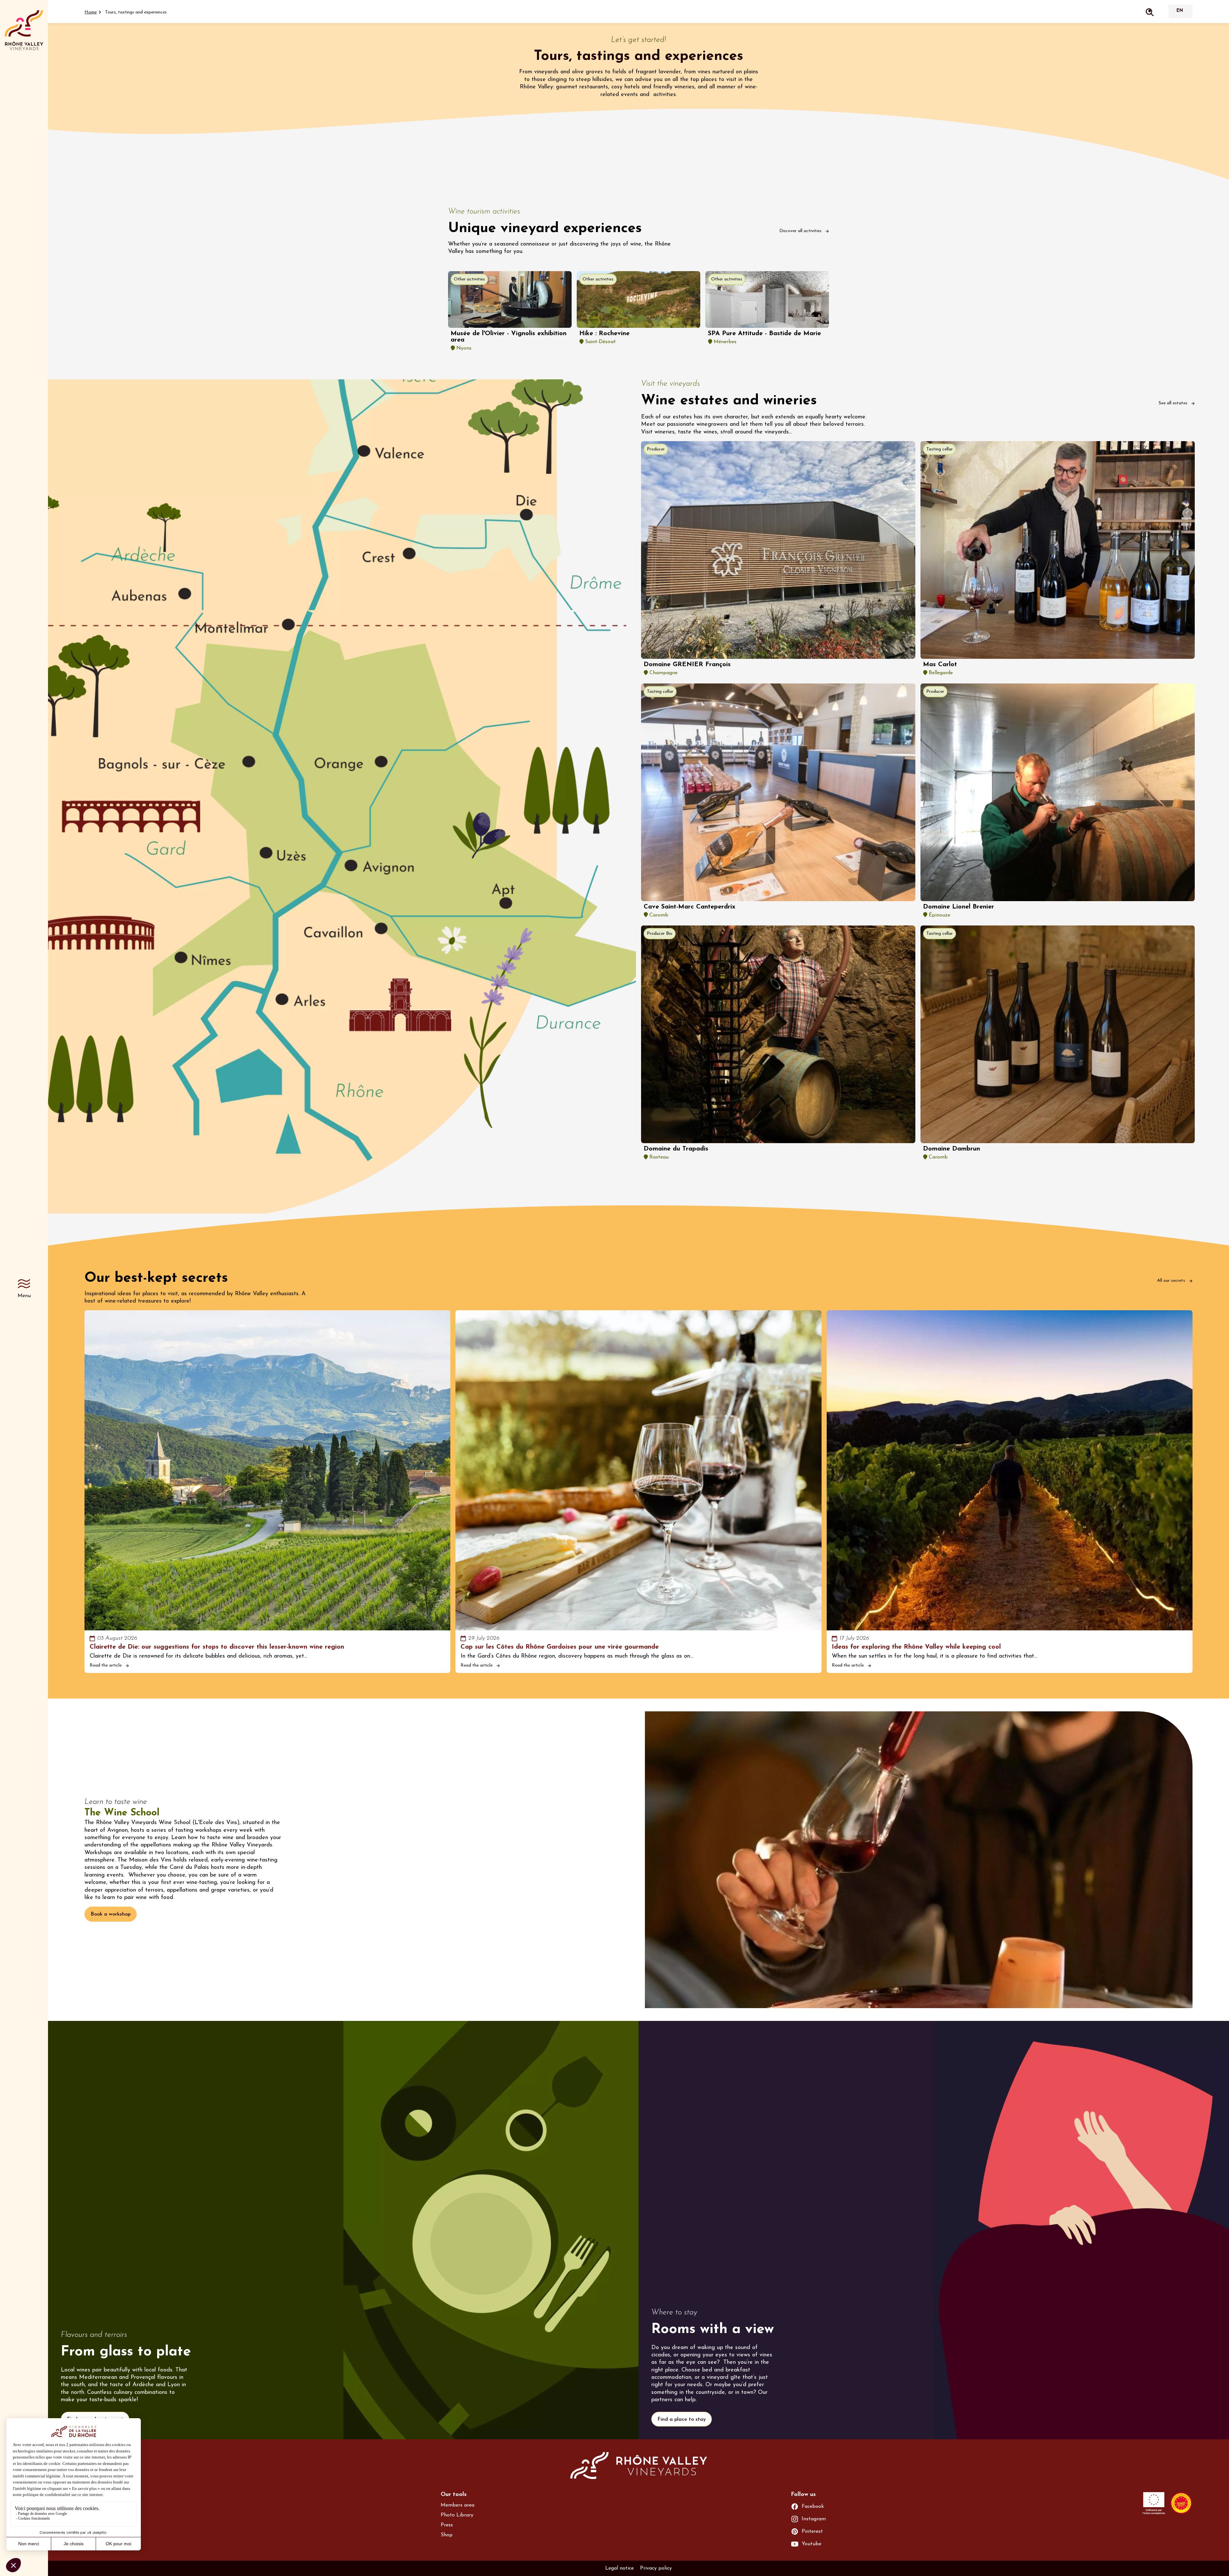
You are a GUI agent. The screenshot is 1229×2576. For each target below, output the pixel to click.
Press (447, 2525)
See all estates (1174, 403)
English (1180, 11)
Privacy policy (656, 2568)
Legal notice (619, 2568)
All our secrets (1172, 1281)
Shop (447, 2535)
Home (91, 12)
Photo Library (457, 2515)
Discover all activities (801, 231)
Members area (458, 2505)
